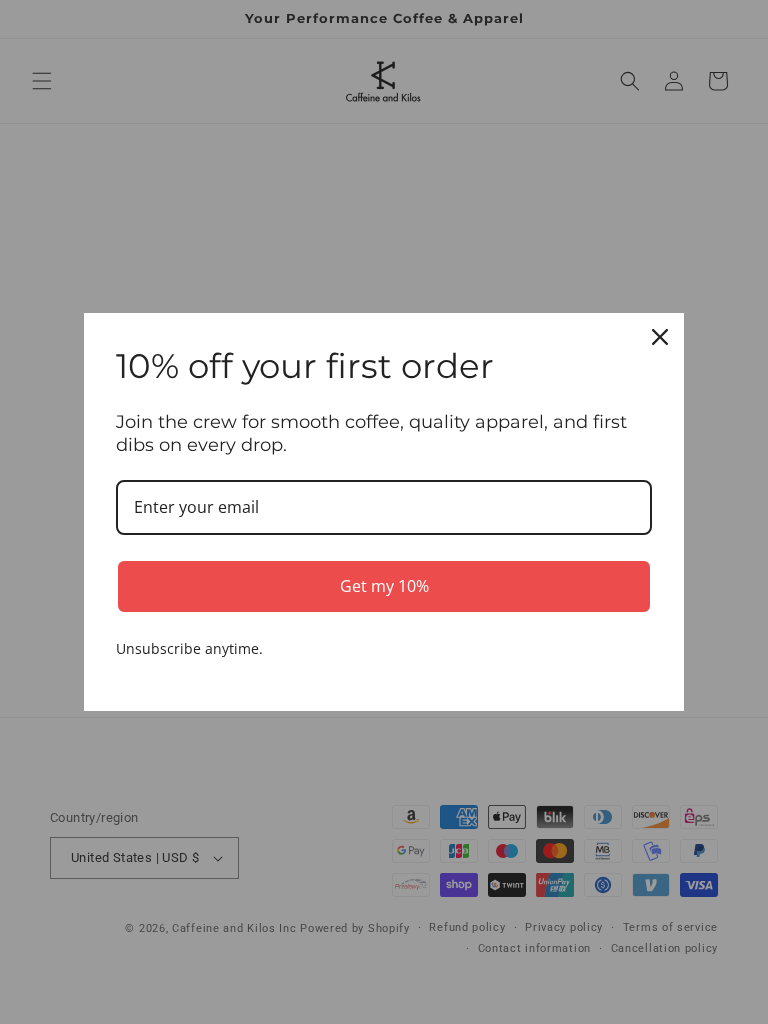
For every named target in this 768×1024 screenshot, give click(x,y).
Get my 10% (384, 586)
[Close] (660, 337)
